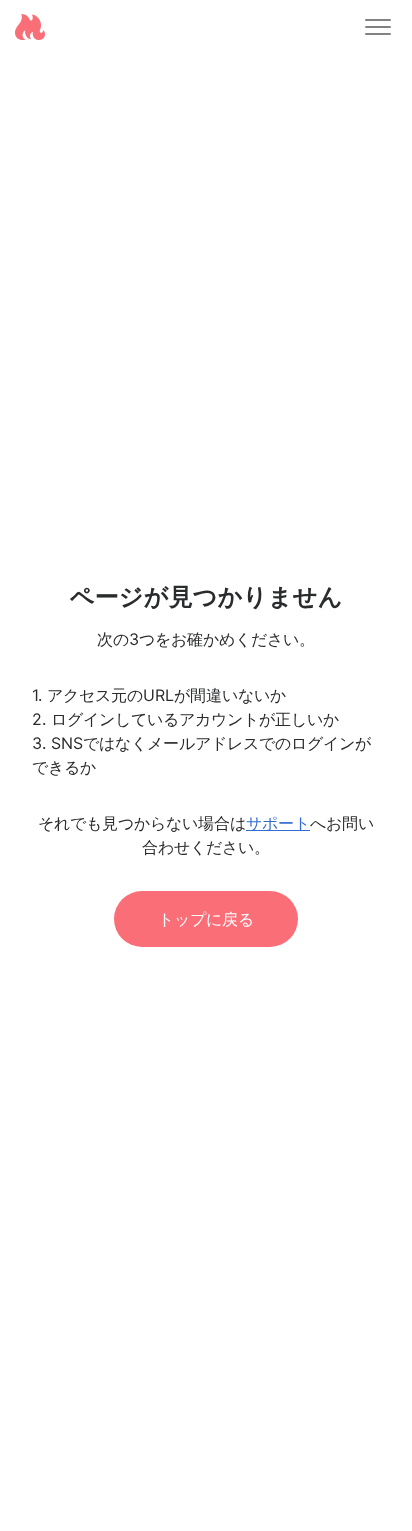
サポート (278, 823)
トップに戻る (206, 919)
